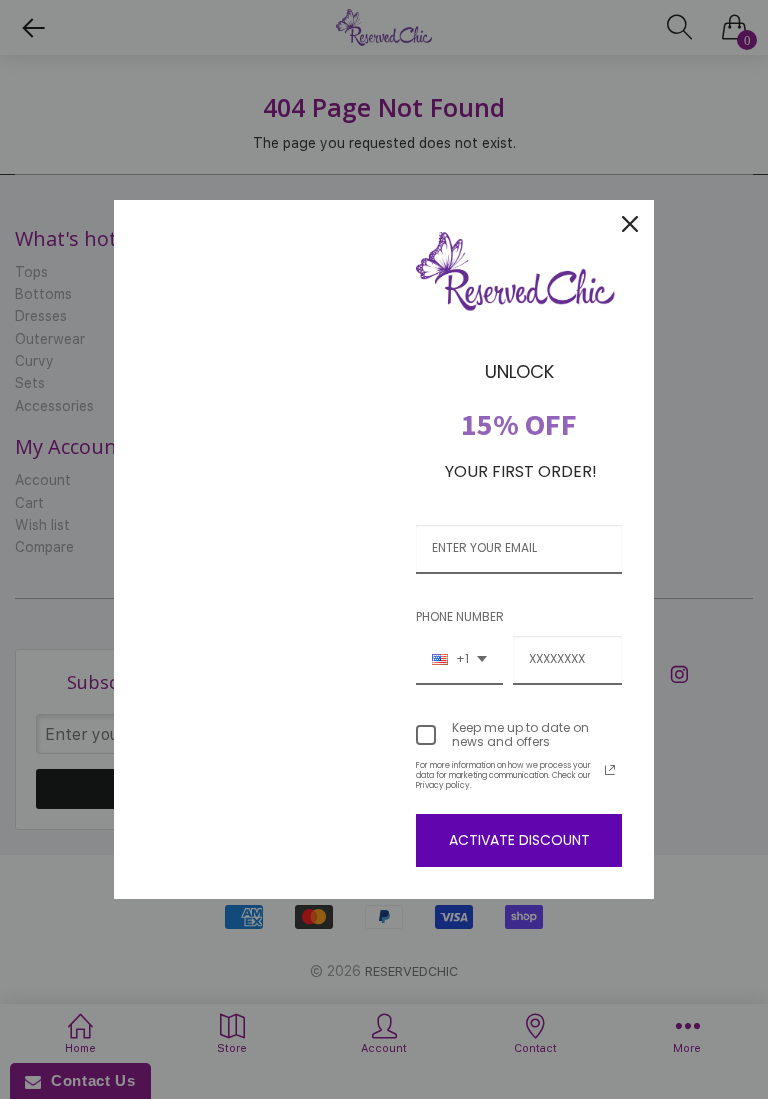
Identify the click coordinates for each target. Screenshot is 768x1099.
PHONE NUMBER (460, 616)
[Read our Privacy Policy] (610, 770)
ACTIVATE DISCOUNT (519, 840)
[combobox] (459, 660)
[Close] (630, 224)
